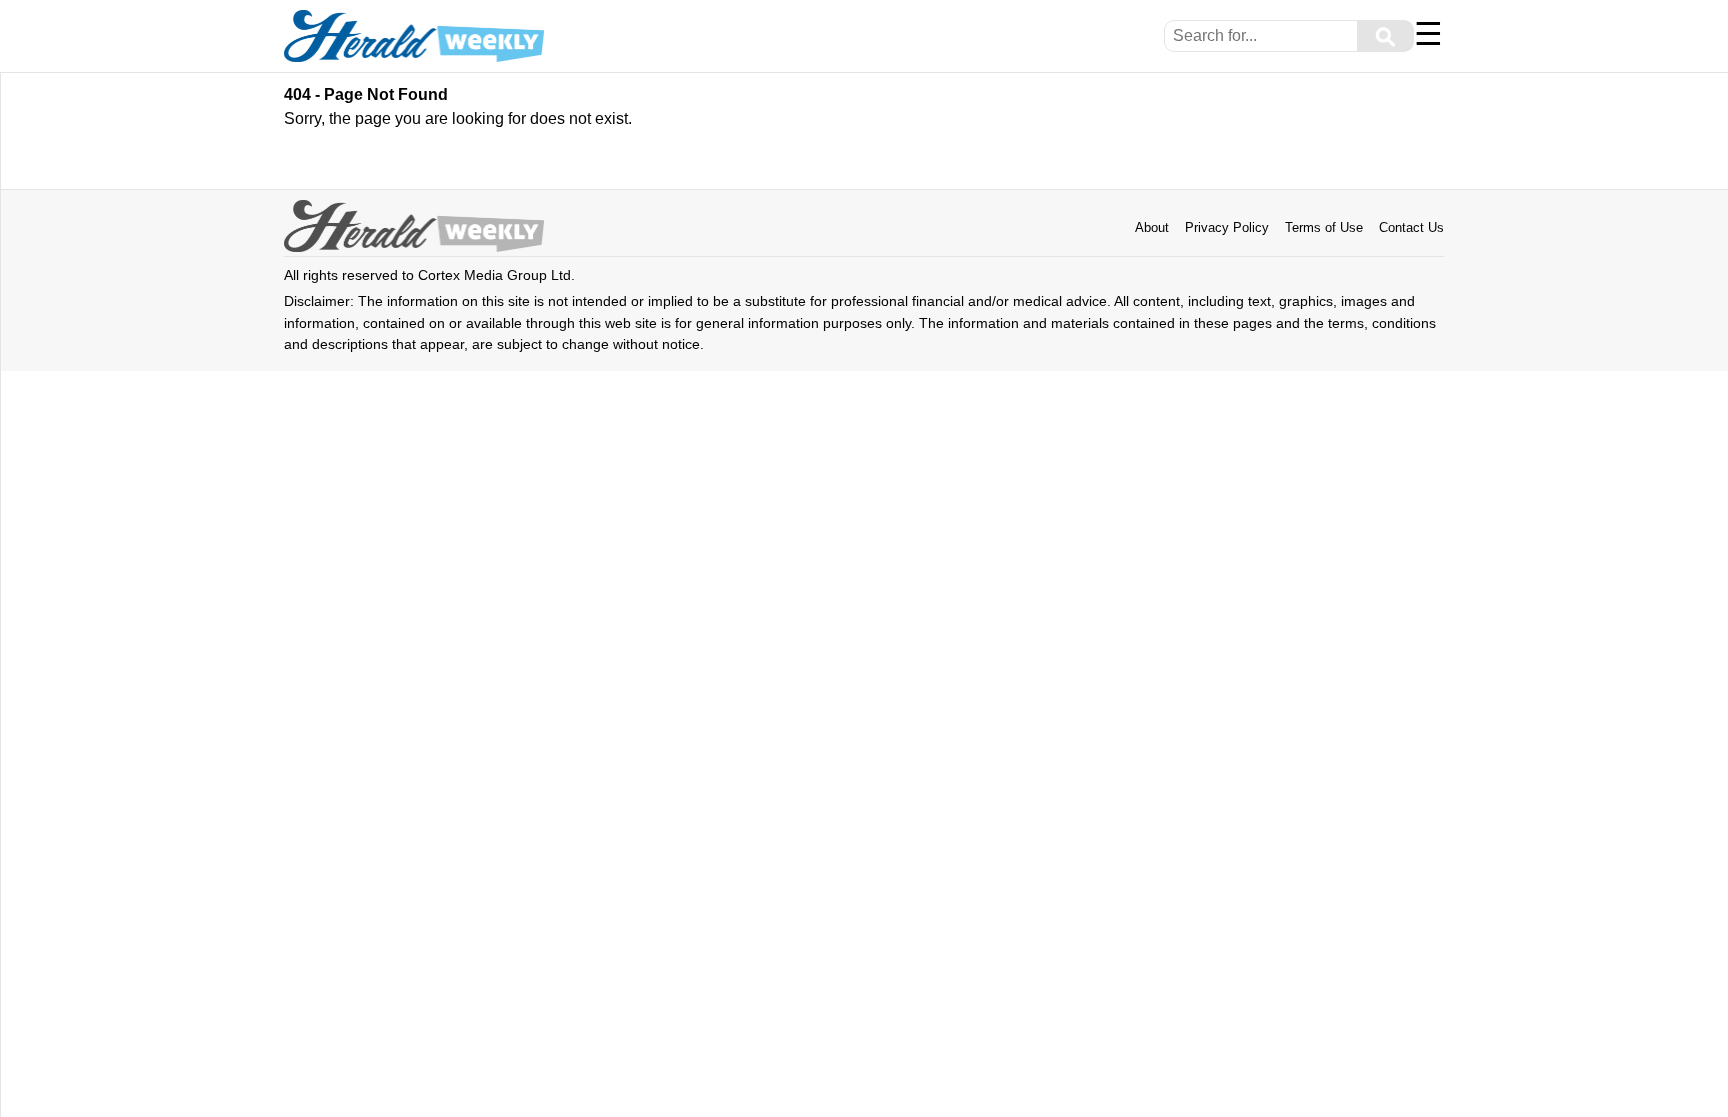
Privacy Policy (1227, 227)
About (1152, 227)
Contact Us (1411, 227)
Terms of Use (1324, 227)
